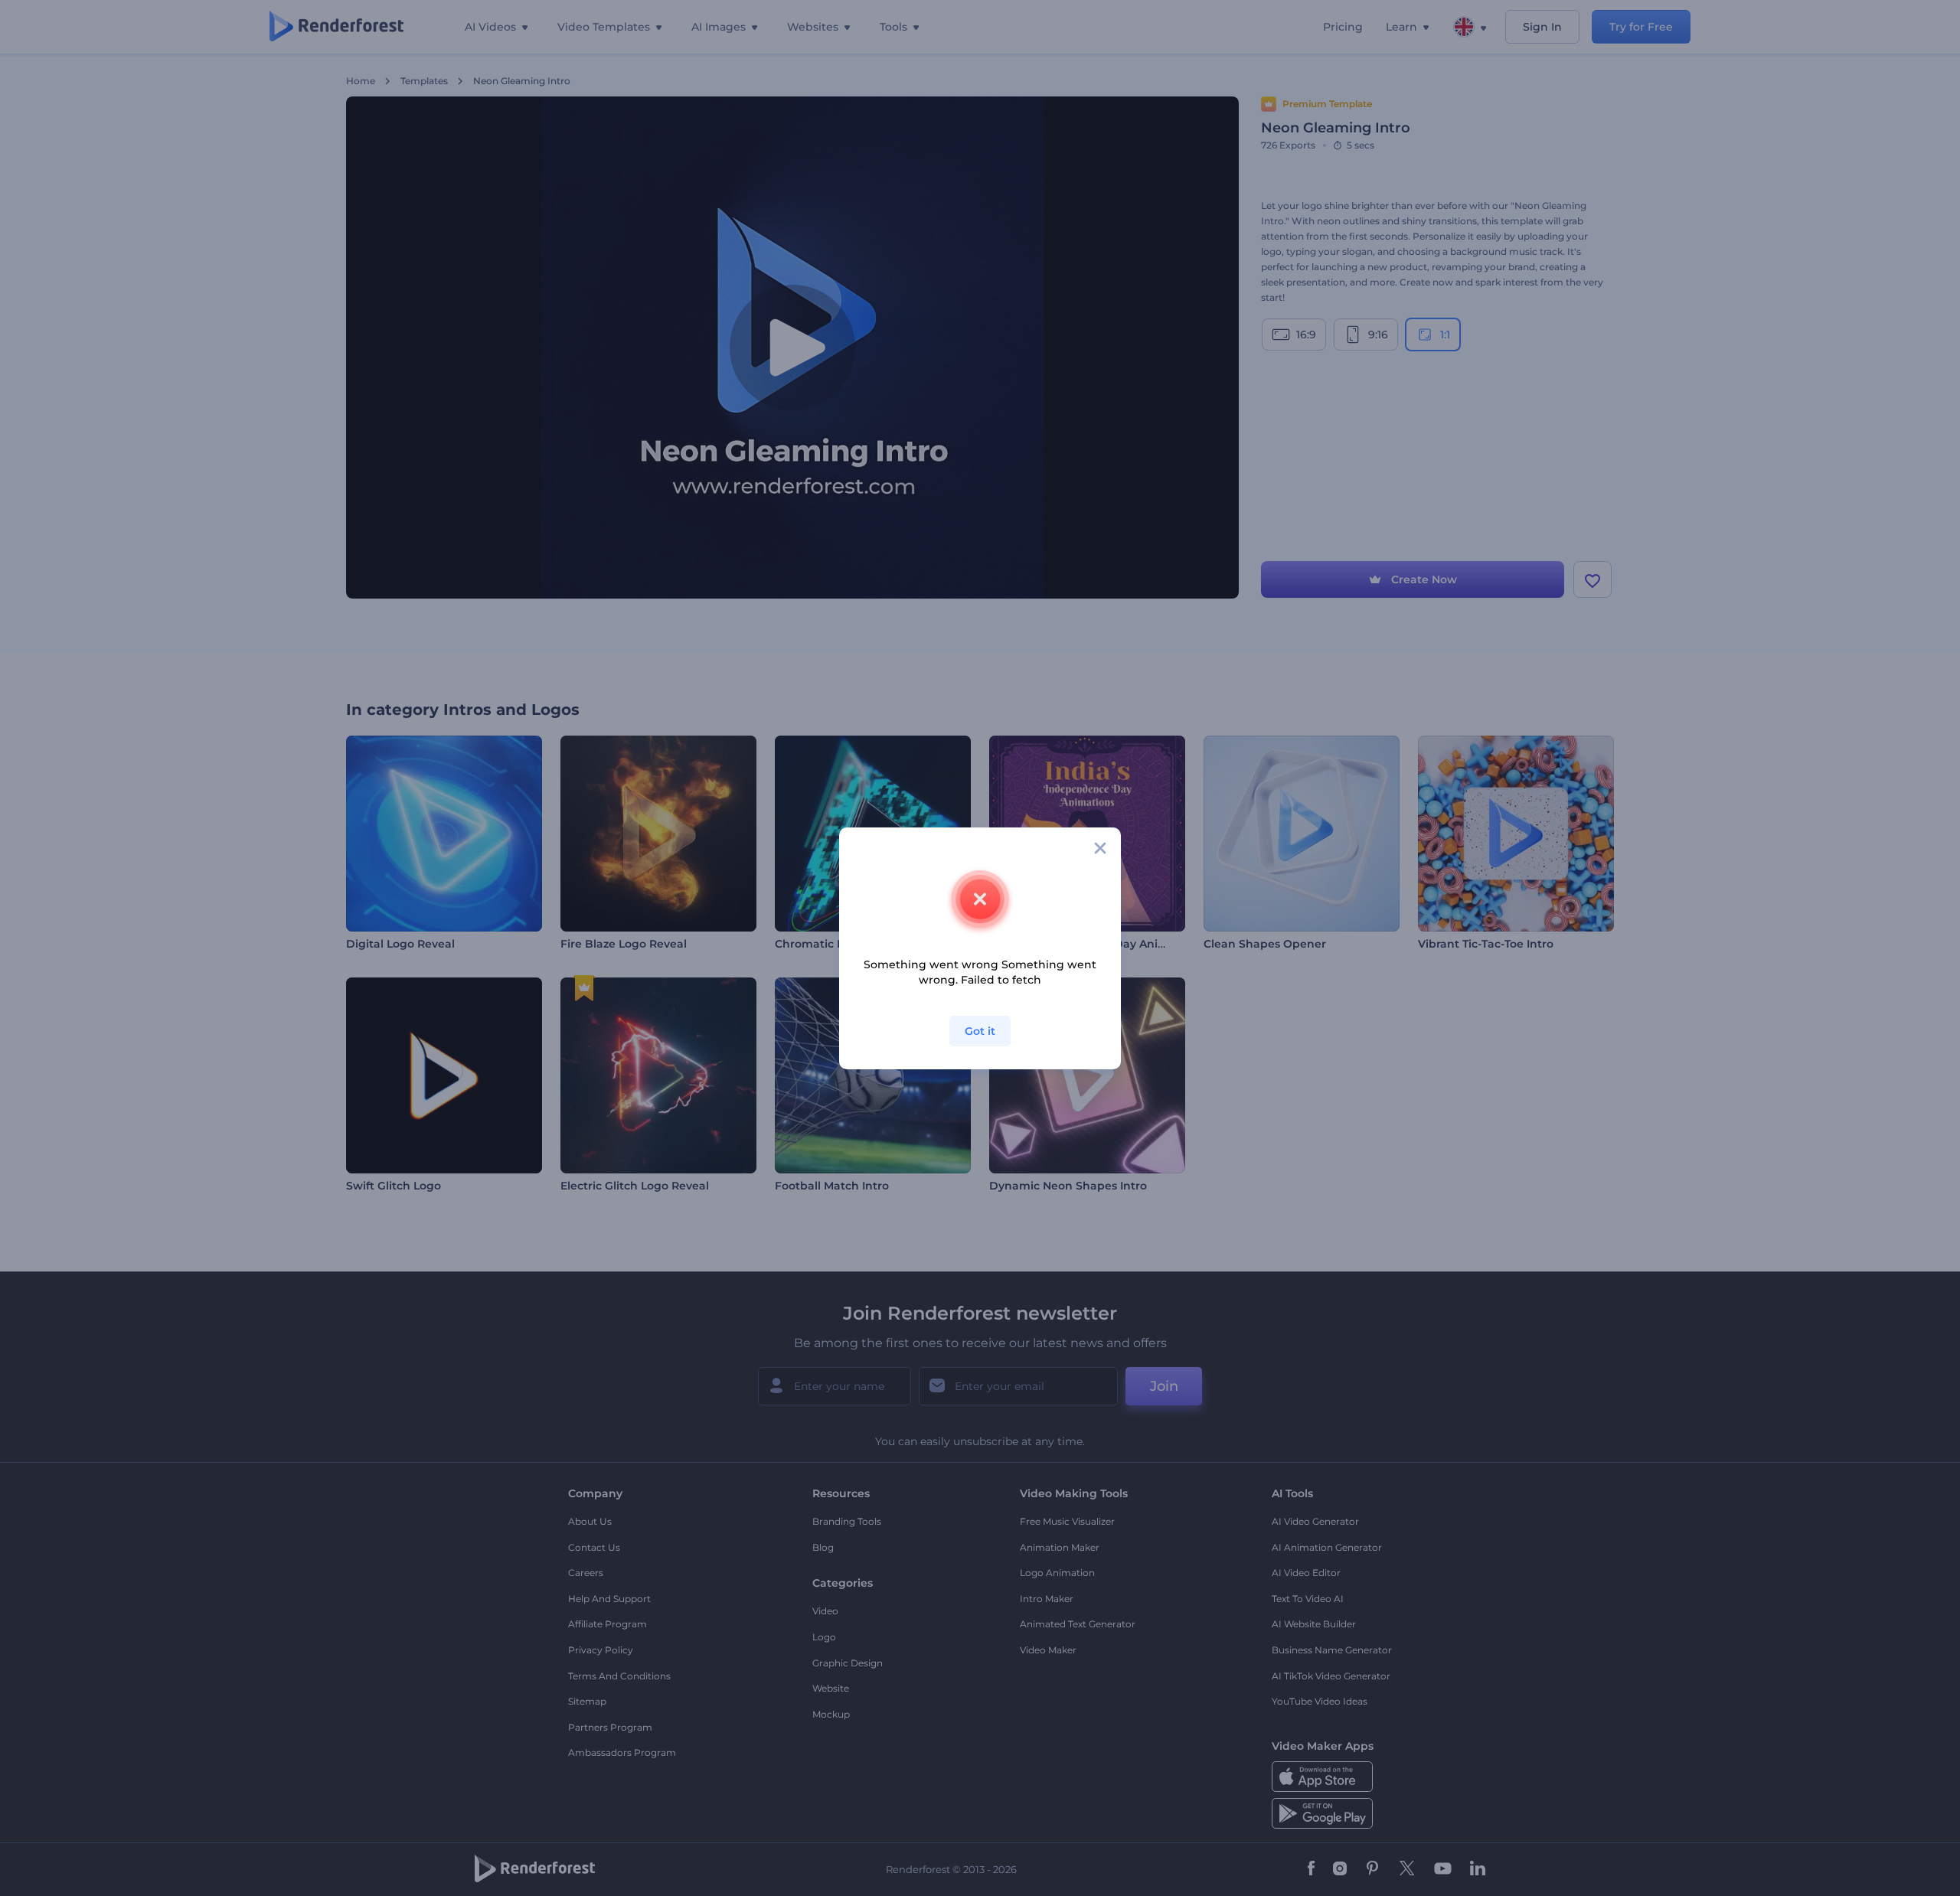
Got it (980, 1031)
